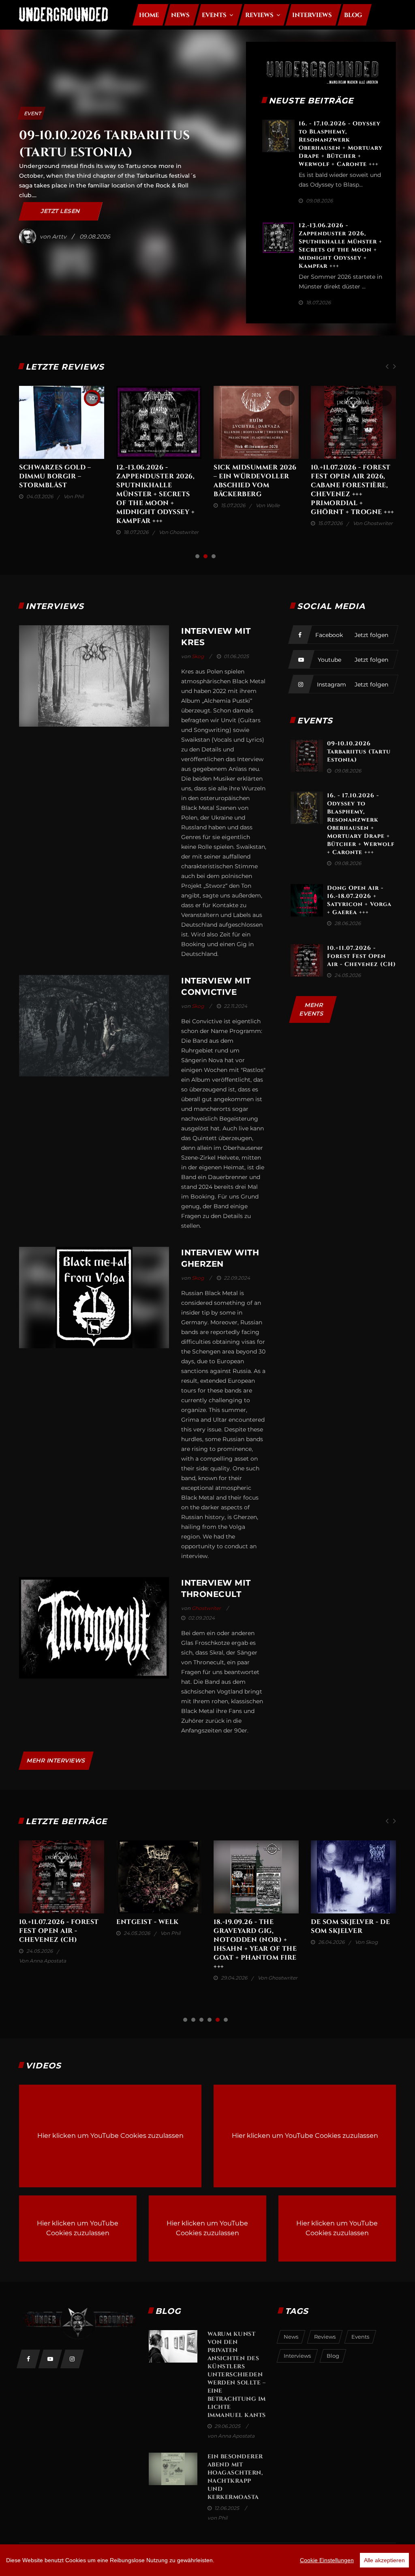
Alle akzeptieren (384, 2560)
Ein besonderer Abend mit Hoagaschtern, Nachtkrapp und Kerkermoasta (235, 2477)
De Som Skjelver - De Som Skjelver (156, 472)
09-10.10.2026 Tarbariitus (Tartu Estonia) (359, 752)
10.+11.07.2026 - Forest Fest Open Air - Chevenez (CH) (362, 956)
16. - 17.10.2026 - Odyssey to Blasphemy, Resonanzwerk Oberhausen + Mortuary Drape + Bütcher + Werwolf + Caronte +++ (341, 144)
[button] (197, 556)
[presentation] (387, 367)
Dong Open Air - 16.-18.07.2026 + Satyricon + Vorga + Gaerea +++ (359, 900)
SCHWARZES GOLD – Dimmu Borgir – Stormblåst (249, 476)
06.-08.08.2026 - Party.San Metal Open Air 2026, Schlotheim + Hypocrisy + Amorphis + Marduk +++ (253, 1949)
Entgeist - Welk (50, 467)
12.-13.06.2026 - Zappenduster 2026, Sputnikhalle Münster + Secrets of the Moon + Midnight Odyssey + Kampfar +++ (340, 246)
